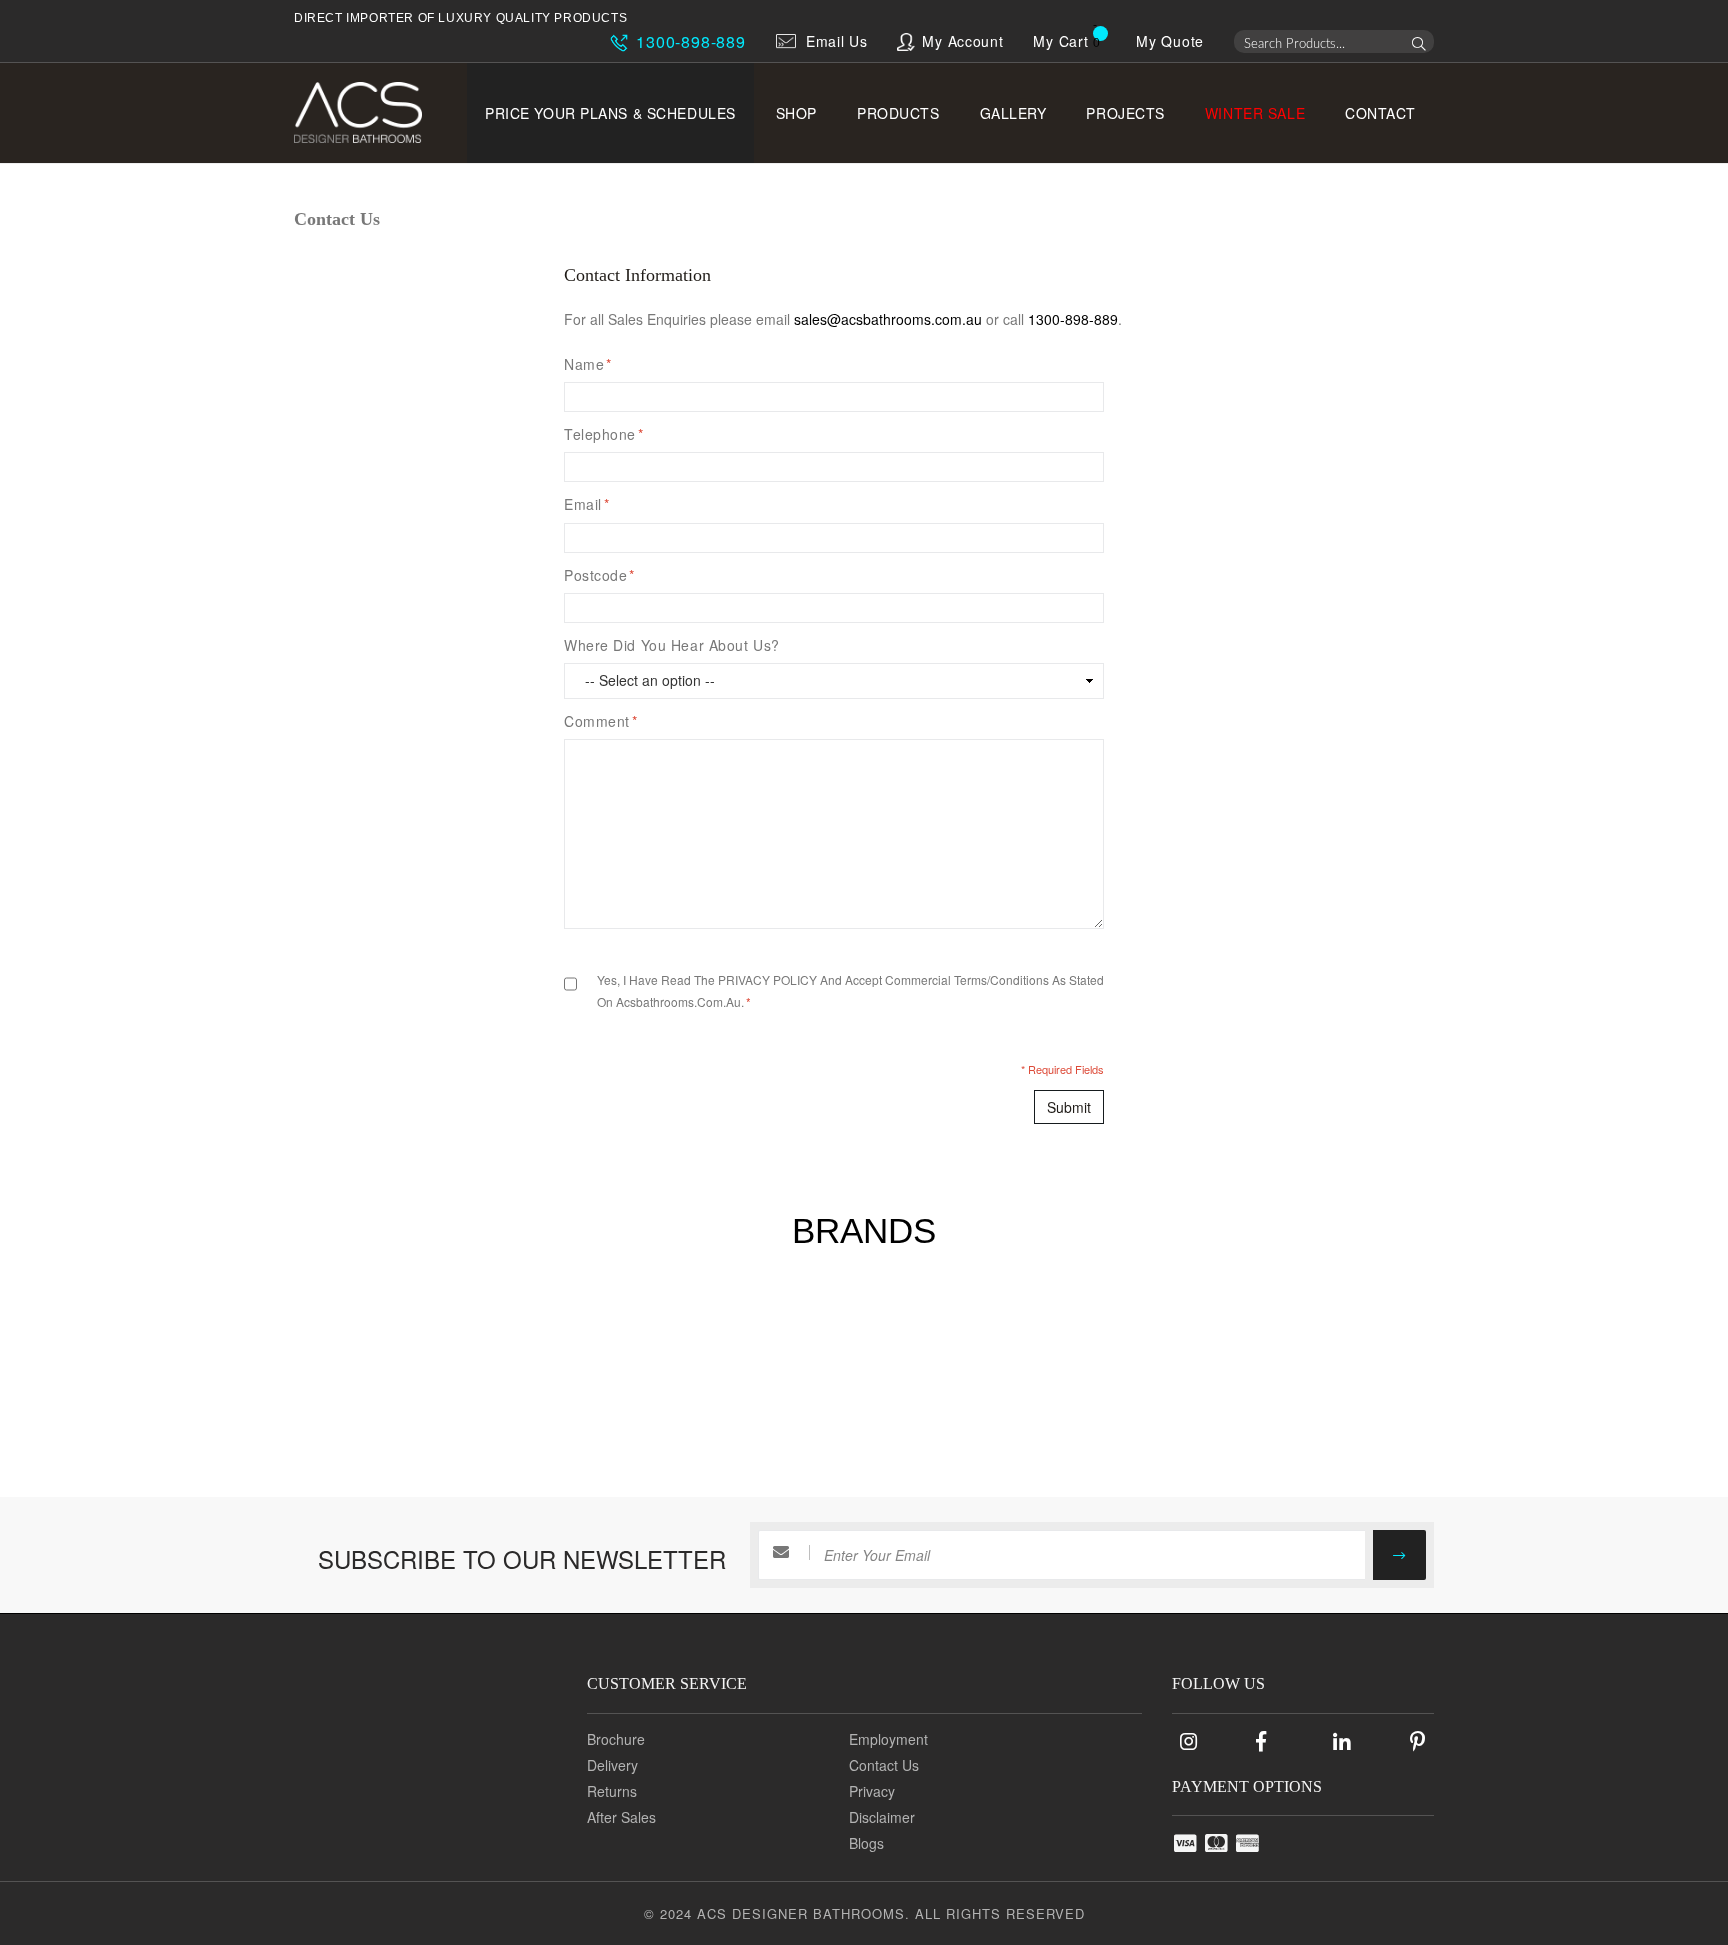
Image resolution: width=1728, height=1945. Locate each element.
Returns (612, 1791)
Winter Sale (1255, 113)
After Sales (621, 1817)
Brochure (616, 1739)
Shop (796, 113)
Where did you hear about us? (672, 645)
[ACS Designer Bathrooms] (371, 112)
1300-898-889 (688, 41)
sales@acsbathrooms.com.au (888, 319)
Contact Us (884, 1765)
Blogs (866, 1843)
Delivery (612, 1765)
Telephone (604, 434)
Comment (600, 721)
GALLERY (1013, 113)
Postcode (599, 575)
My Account (962, 41)
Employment (888, 1739)
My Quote (1170, 41)
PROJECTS (1125, 113)
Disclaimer (882, 1817)
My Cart (1060, 41)
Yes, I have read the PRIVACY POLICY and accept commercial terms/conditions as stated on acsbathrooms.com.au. (850, 990)
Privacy (872, 1791)
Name (588, 364)
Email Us (837, 41)
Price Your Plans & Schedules (610, 113)
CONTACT (1380, 113)
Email (586, 504)
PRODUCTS (898, 113)
